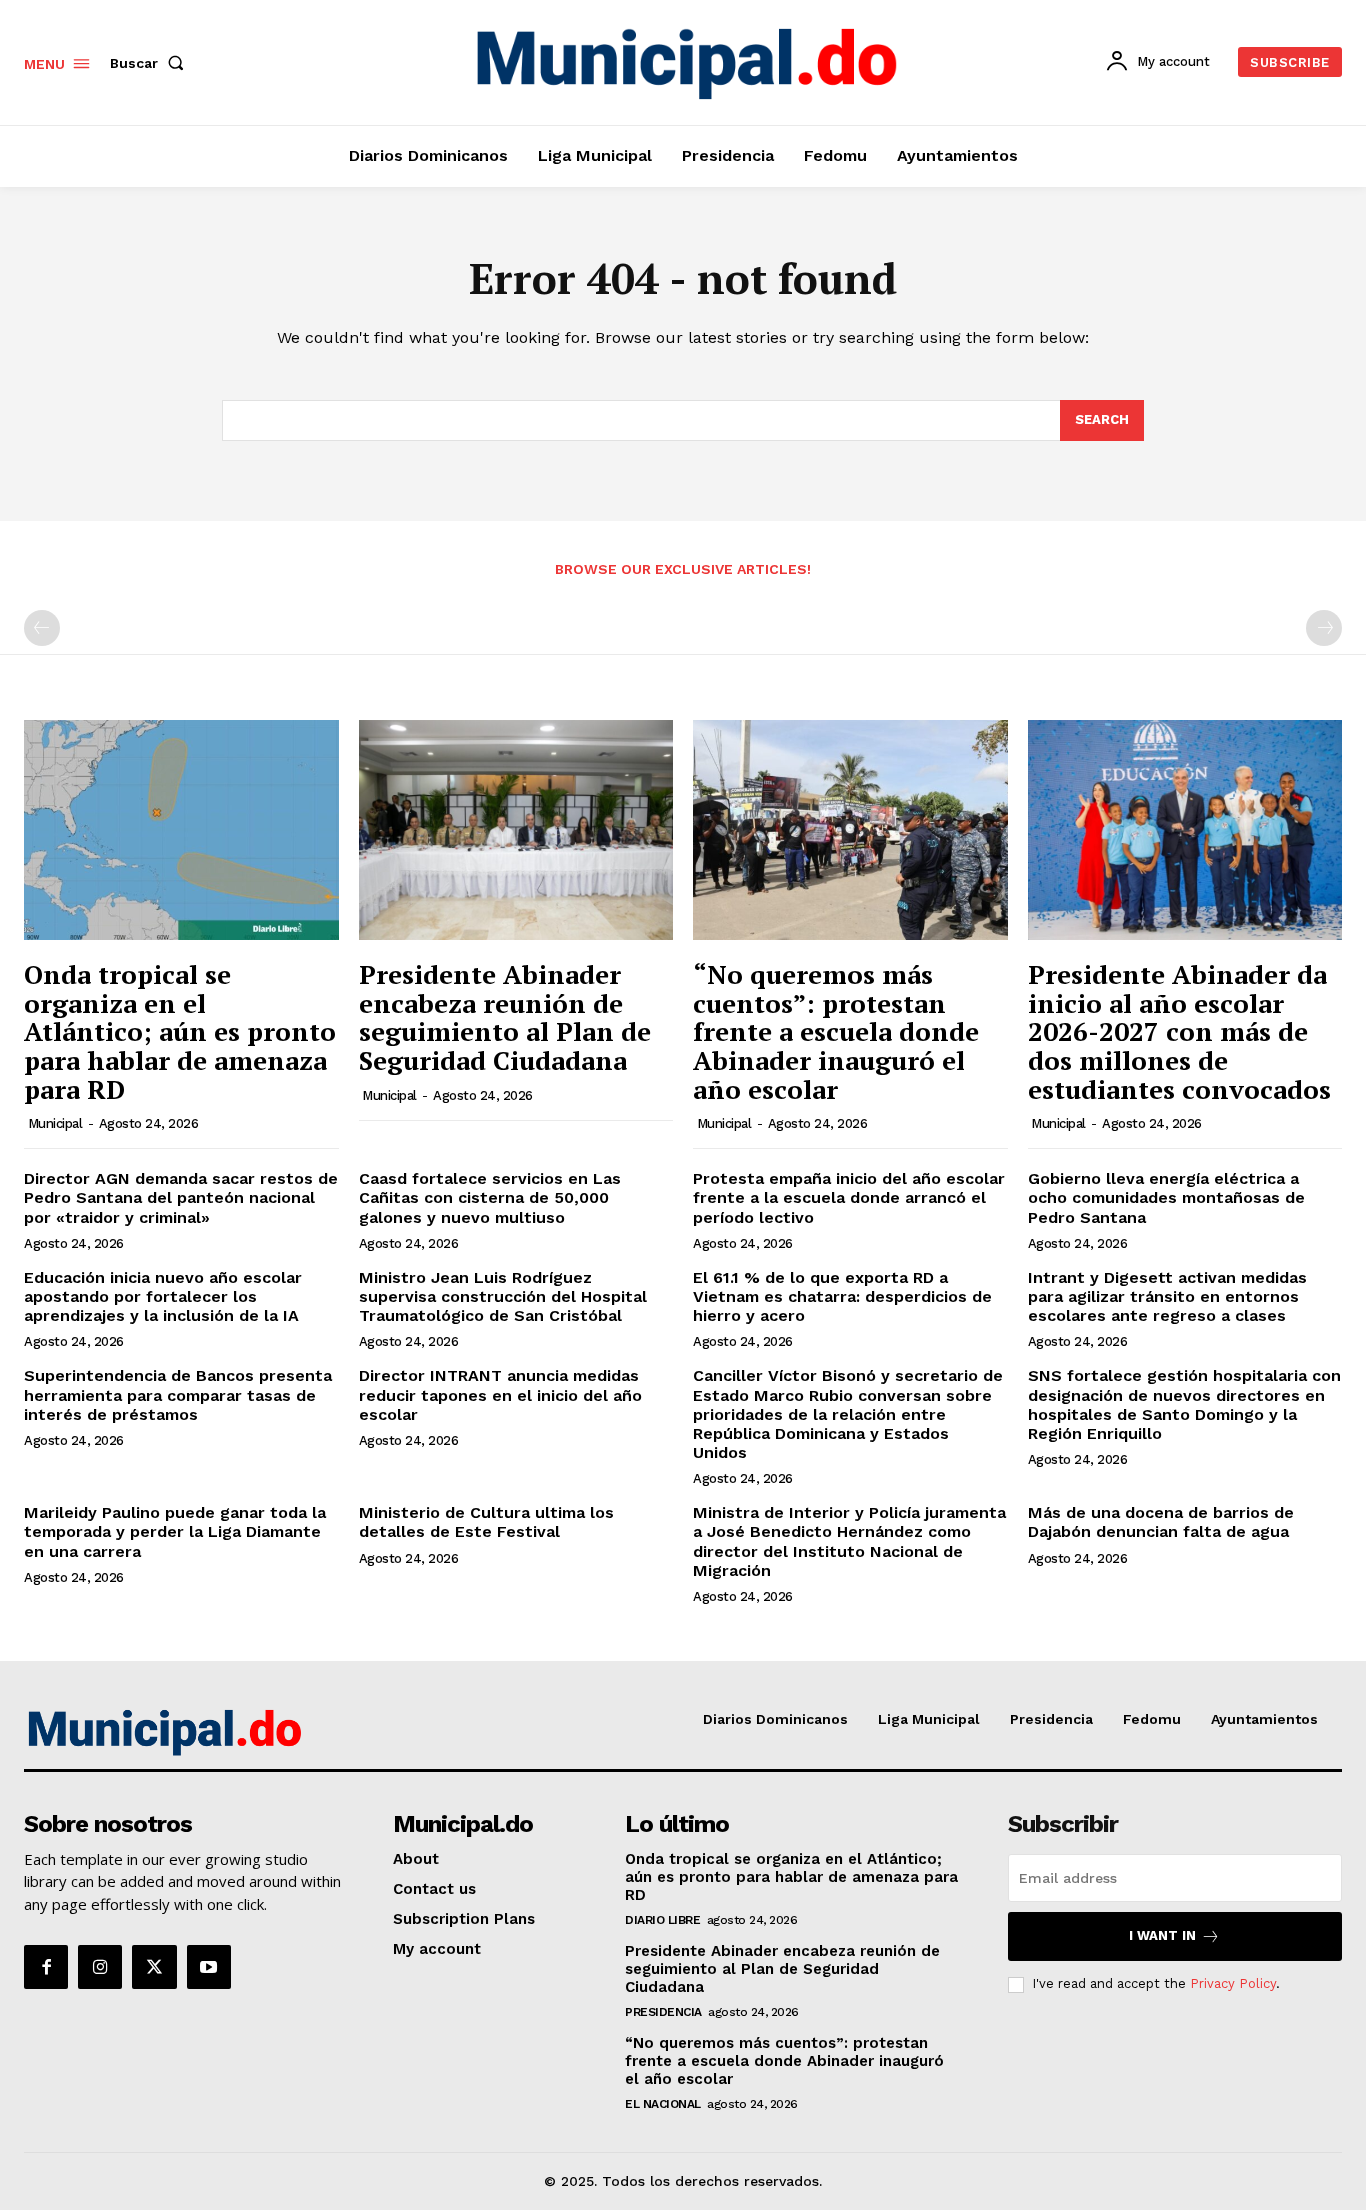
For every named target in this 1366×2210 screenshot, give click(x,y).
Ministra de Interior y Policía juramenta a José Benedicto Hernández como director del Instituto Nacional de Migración (849, 1541)
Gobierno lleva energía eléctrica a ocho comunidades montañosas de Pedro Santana (1166, 1197)
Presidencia (663, 2012)
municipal (55, 1123)
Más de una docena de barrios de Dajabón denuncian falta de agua (1161, 1522)
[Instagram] (100, 1967)
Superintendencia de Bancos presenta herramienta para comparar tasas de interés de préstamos (178, 1394)
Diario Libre (662, 1920)
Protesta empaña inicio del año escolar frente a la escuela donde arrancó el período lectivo (849, 1197)
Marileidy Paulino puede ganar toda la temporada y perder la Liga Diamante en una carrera (175, 1531)
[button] (151, 63)
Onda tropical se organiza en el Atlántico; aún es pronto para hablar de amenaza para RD (180, 1031)
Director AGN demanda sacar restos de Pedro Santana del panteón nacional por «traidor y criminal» (181, 1197)
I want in (1162, 1935)
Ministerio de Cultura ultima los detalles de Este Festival (486, 1522)
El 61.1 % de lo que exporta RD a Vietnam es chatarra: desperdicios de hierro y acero (842, 1296)
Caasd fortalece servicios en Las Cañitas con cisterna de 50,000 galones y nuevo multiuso (490, 1197)
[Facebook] (46, 1967)
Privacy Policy (1233, 1983)
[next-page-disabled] (1324, 628)
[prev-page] (42, 628)
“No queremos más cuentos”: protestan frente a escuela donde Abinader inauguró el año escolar (836, 1031)
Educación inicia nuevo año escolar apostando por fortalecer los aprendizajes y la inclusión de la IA (163, 1296)
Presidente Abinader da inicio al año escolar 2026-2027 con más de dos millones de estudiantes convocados (1179, 1031)
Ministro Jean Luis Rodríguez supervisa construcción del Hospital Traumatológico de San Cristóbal (503, 1296)
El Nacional (663, 2104)
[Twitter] (154, 1967)
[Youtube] (209, 1967)
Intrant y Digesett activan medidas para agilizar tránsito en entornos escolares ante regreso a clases (1167, 1296)
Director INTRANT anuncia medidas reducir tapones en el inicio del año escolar (500, 1394)
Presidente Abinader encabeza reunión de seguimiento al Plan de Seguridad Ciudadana (505, 1017)
